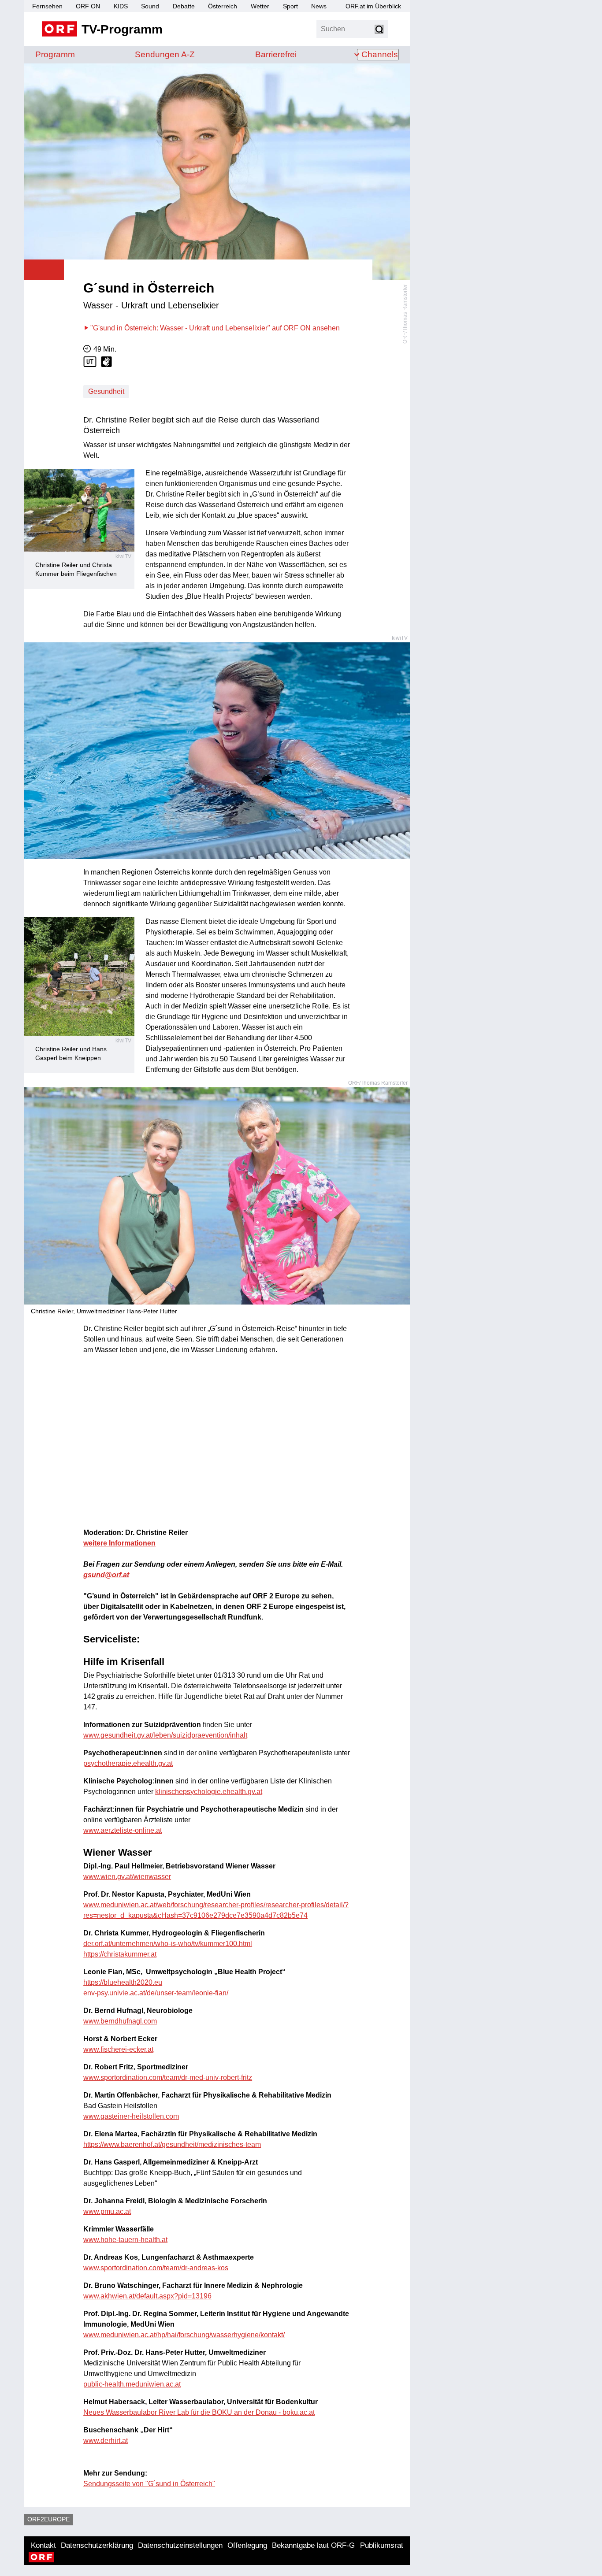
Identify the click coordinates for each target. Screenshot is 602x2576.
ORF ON (88, 6)
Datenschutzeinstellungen (180, 2545)
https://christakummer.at (120, 1954)
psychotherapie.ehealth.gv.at (128, 1763)
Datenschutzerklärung (97, 2545)
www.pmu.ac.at (107, 2211)
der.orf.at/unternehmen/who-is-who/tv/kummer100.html (168, 1944)
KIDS (121, 6)
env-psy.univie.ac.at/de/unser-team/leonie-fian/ (156, 1993)
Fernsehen (47, 6)
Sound (150, 6)
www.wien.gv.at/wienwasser (127, 1877)
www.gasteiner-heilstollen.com (131, 2116)
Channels (380, 54)
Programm (55, 54)
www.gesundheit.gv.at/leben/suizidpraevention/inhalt (165, 1735)
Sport (290, 6)
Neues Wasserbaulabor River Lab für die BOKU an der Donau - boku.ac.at (199, 2412)
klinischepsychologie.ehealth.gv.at (209, 1792)
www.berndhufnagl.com (120, 2021)
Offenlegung (247, 2545)
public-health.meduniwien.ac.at (132, 2384)
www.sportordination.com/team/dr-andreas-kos (156, 2268)
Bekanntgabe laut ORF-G (313, 2545)
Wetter (260, 6)
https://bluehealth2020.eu (123, 1982)
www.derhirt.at (106, 2441)
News (319, 6)
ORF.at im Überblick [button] (373, 6)
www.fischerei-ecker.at (118, 2049)
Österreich (223, 6)
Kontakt (43, 2545)
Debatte (184, 6)
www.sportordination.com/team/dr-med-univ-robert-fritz (168, 2077)
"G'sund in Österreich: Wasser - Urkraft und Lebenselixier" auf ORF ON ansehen (215, 328)
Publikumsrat (382, 2545)
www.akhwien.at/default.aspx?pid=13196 (147, 2296)
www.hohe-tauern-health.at (125, 2240)
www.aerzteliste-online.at (123, 1830)
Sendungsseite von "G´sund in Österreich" (149, 2484)
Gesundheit (106, 391)
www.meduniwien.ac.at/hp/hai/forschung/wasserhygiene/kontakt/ (184, 2335)
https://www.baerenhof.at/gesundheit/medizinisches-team (172, 2144)
